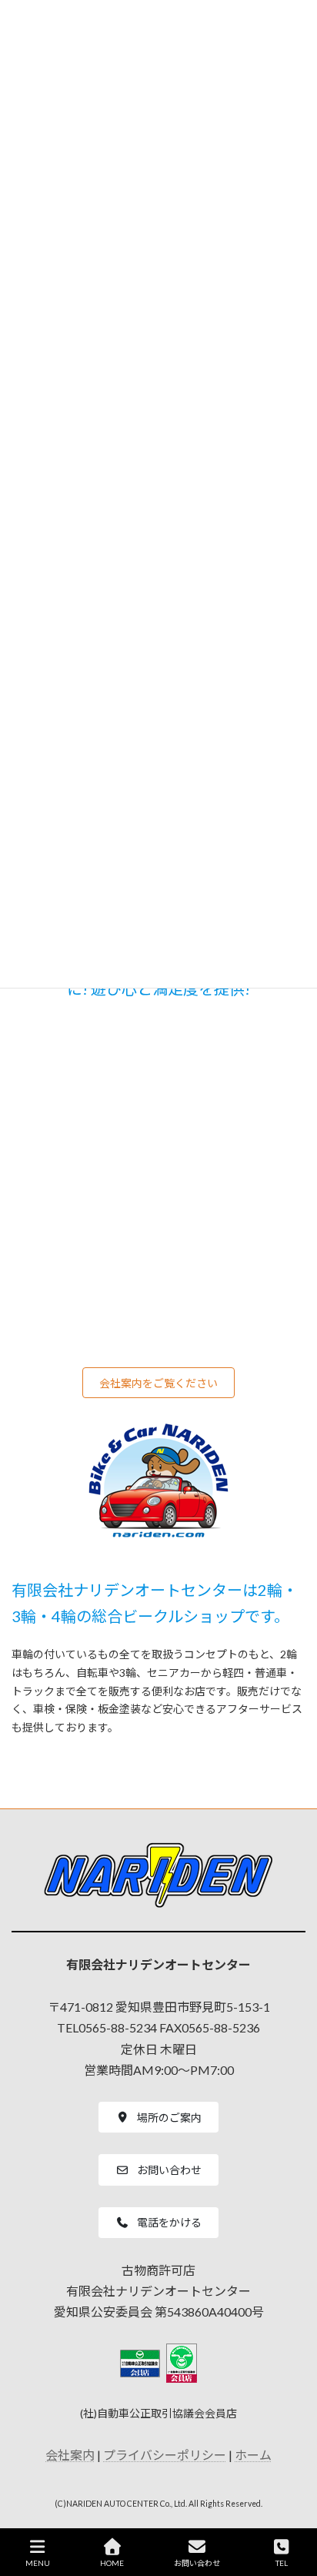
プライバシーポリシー (165, 2456)
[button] (158, 1383)
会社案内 (70, 2456)
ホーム (253, 2456)
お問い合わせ (197, 2563)
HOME (112, 2563)
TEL (282, 2563)
